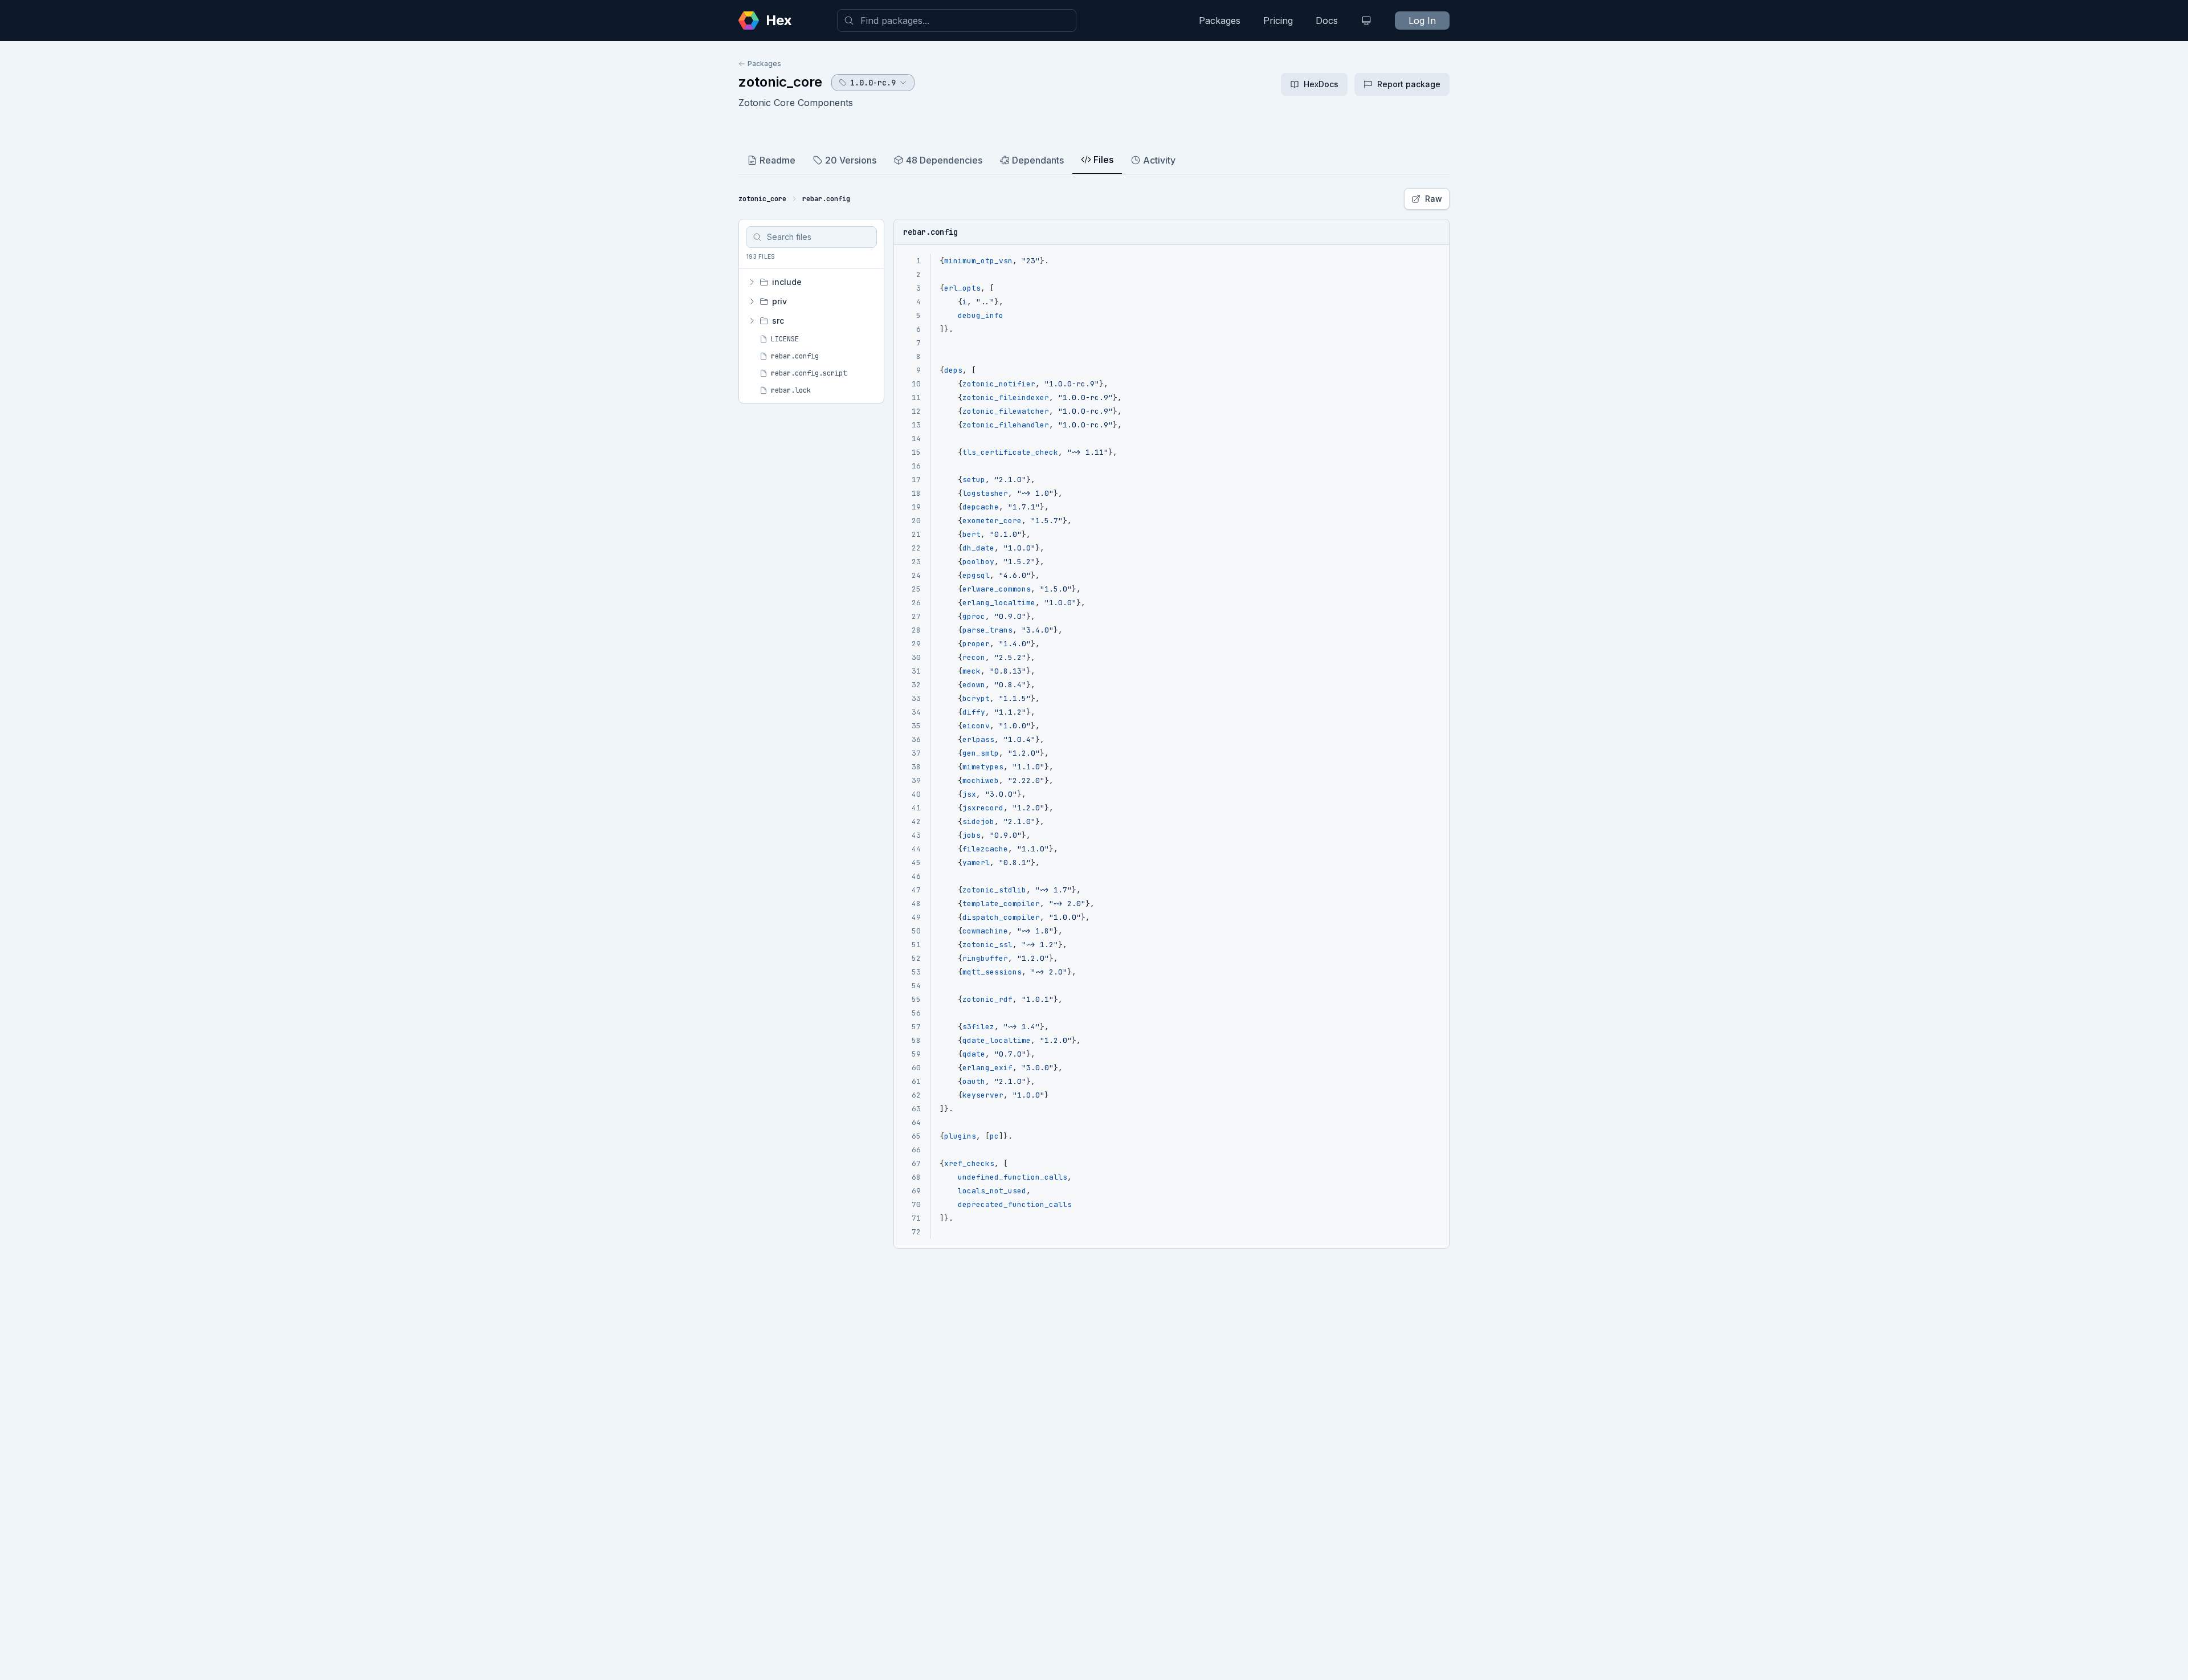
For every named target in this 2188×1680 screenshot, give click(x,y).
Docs (1327, 21)
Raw (1434, 199)
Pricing (1278, 21)
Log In (1422, 21)
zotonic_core (780, 82)
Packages (1220, 21)
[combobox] (957, 21)
